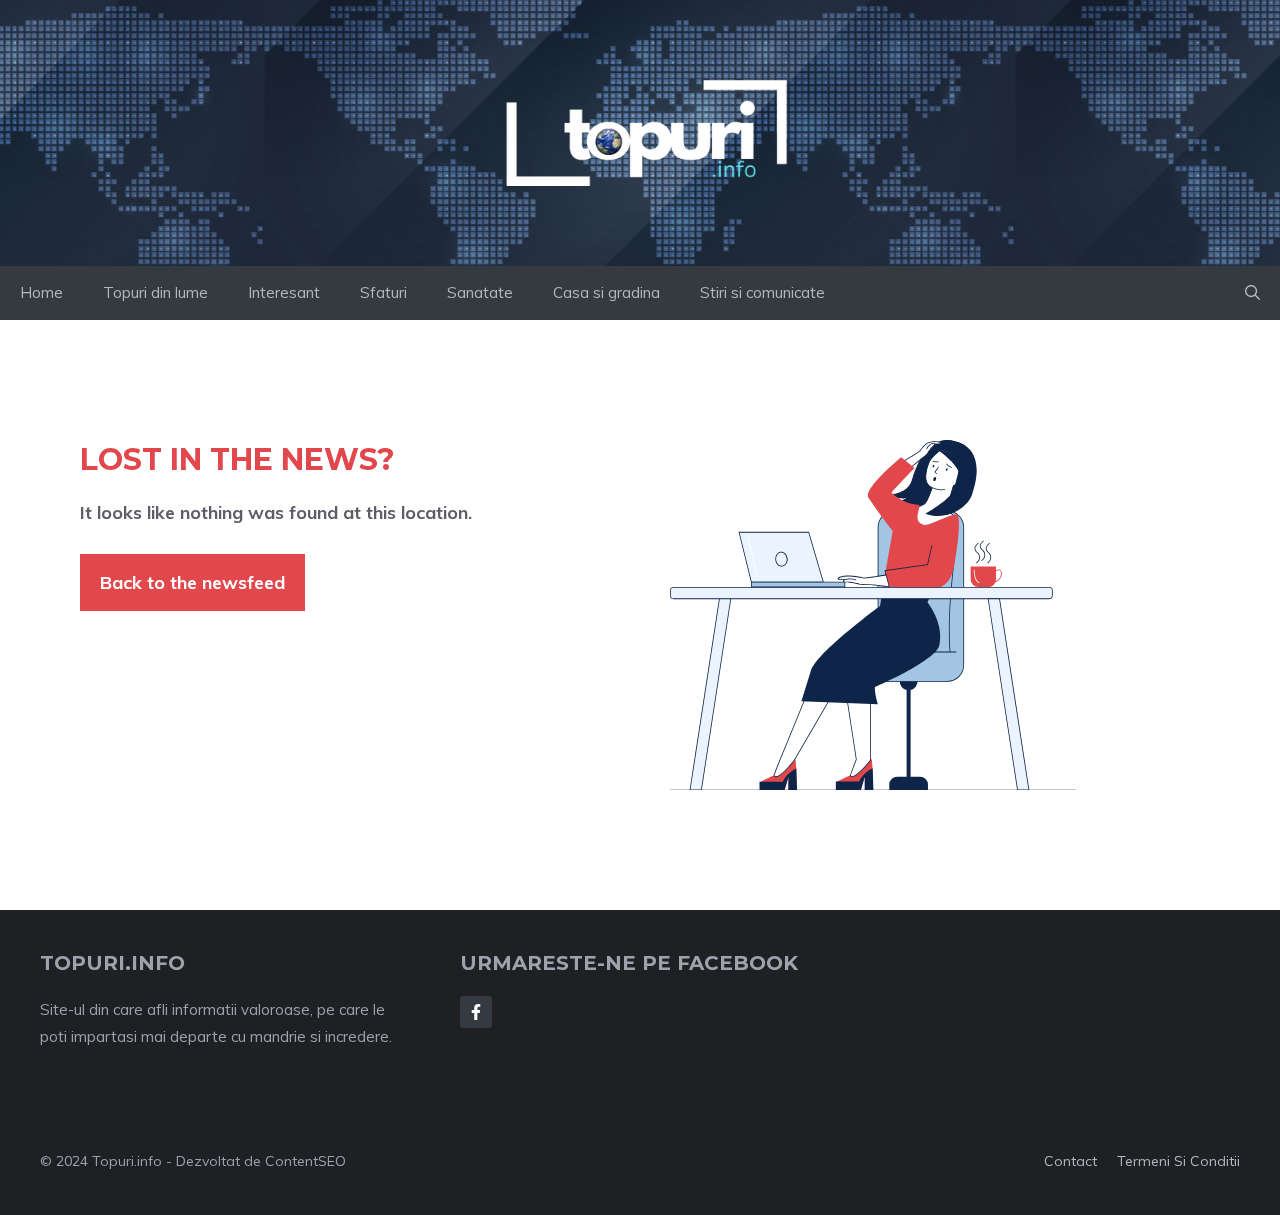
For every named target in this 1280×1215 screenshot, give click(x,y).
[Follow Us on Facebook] (476, 1012)
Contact (1070, 1161)
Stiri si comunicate (762, 292)
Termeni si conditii (1178, 1161)
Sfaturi (383, 292)
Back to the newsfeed (192, 582)
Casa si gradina (606, 292)
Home (41, 292)
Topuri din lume (155, 292)
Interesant (284, 292)
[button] (1252, 293)
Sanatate (480, 292)
